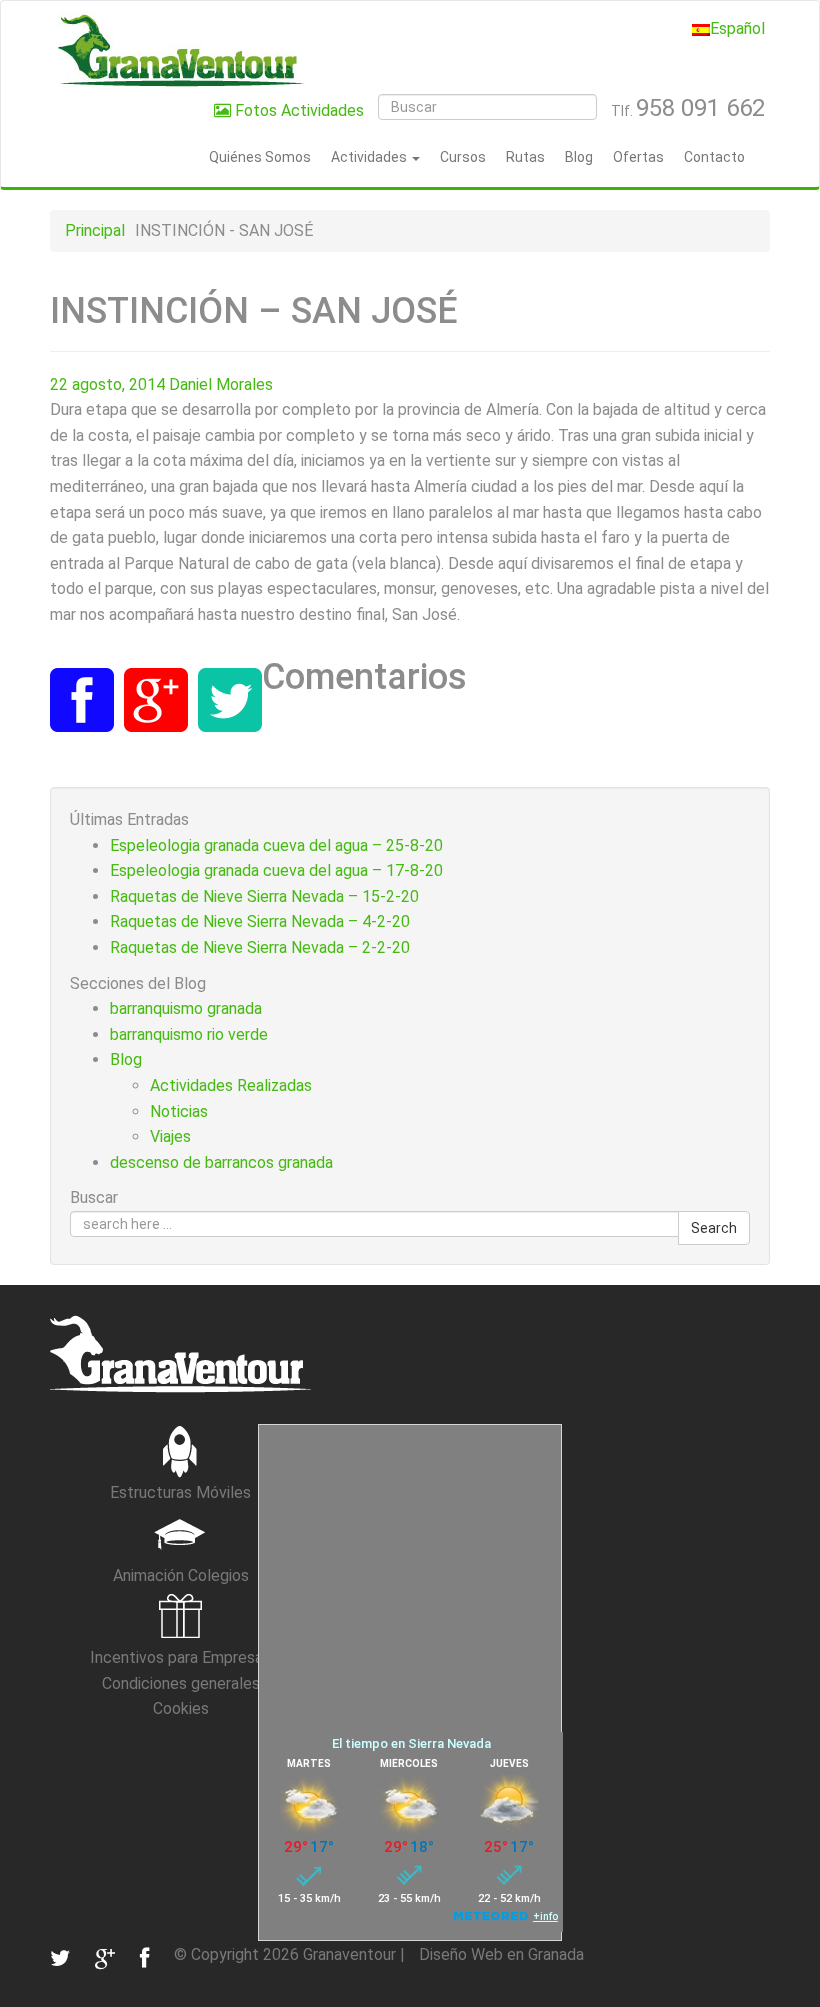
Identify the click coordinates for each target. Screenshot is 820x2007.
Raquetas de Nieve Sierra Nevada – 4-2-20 (260, 921)
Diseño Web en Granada (501, 1954)
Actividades (370, 157)
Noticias (179, 1111)
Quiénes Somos (260, 157)
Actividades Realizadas (231, 1085)
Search (714, 1228)
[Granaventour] (180, 50)
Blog (579, 157)
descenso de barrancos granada (221, 1162)
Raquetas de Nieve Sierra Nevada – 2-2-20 (260, 947)
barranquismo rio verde (189, 1034)
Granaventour (349, 1954)
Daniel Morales (221, 384)
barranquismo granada (186, 1008)
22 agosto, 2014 (107, 384)
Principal (95, 230)
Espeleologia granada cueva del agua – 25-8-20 (276, 845)
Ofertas (638, 157)
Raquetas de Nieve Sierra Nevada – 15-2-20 (264, 896)
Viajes (170, 1136)
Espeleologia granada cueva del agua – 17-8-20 (276, 870)
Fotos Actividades (297, 110)
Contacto (714, 157)
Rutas (525, 157)
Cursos (463, 157)
